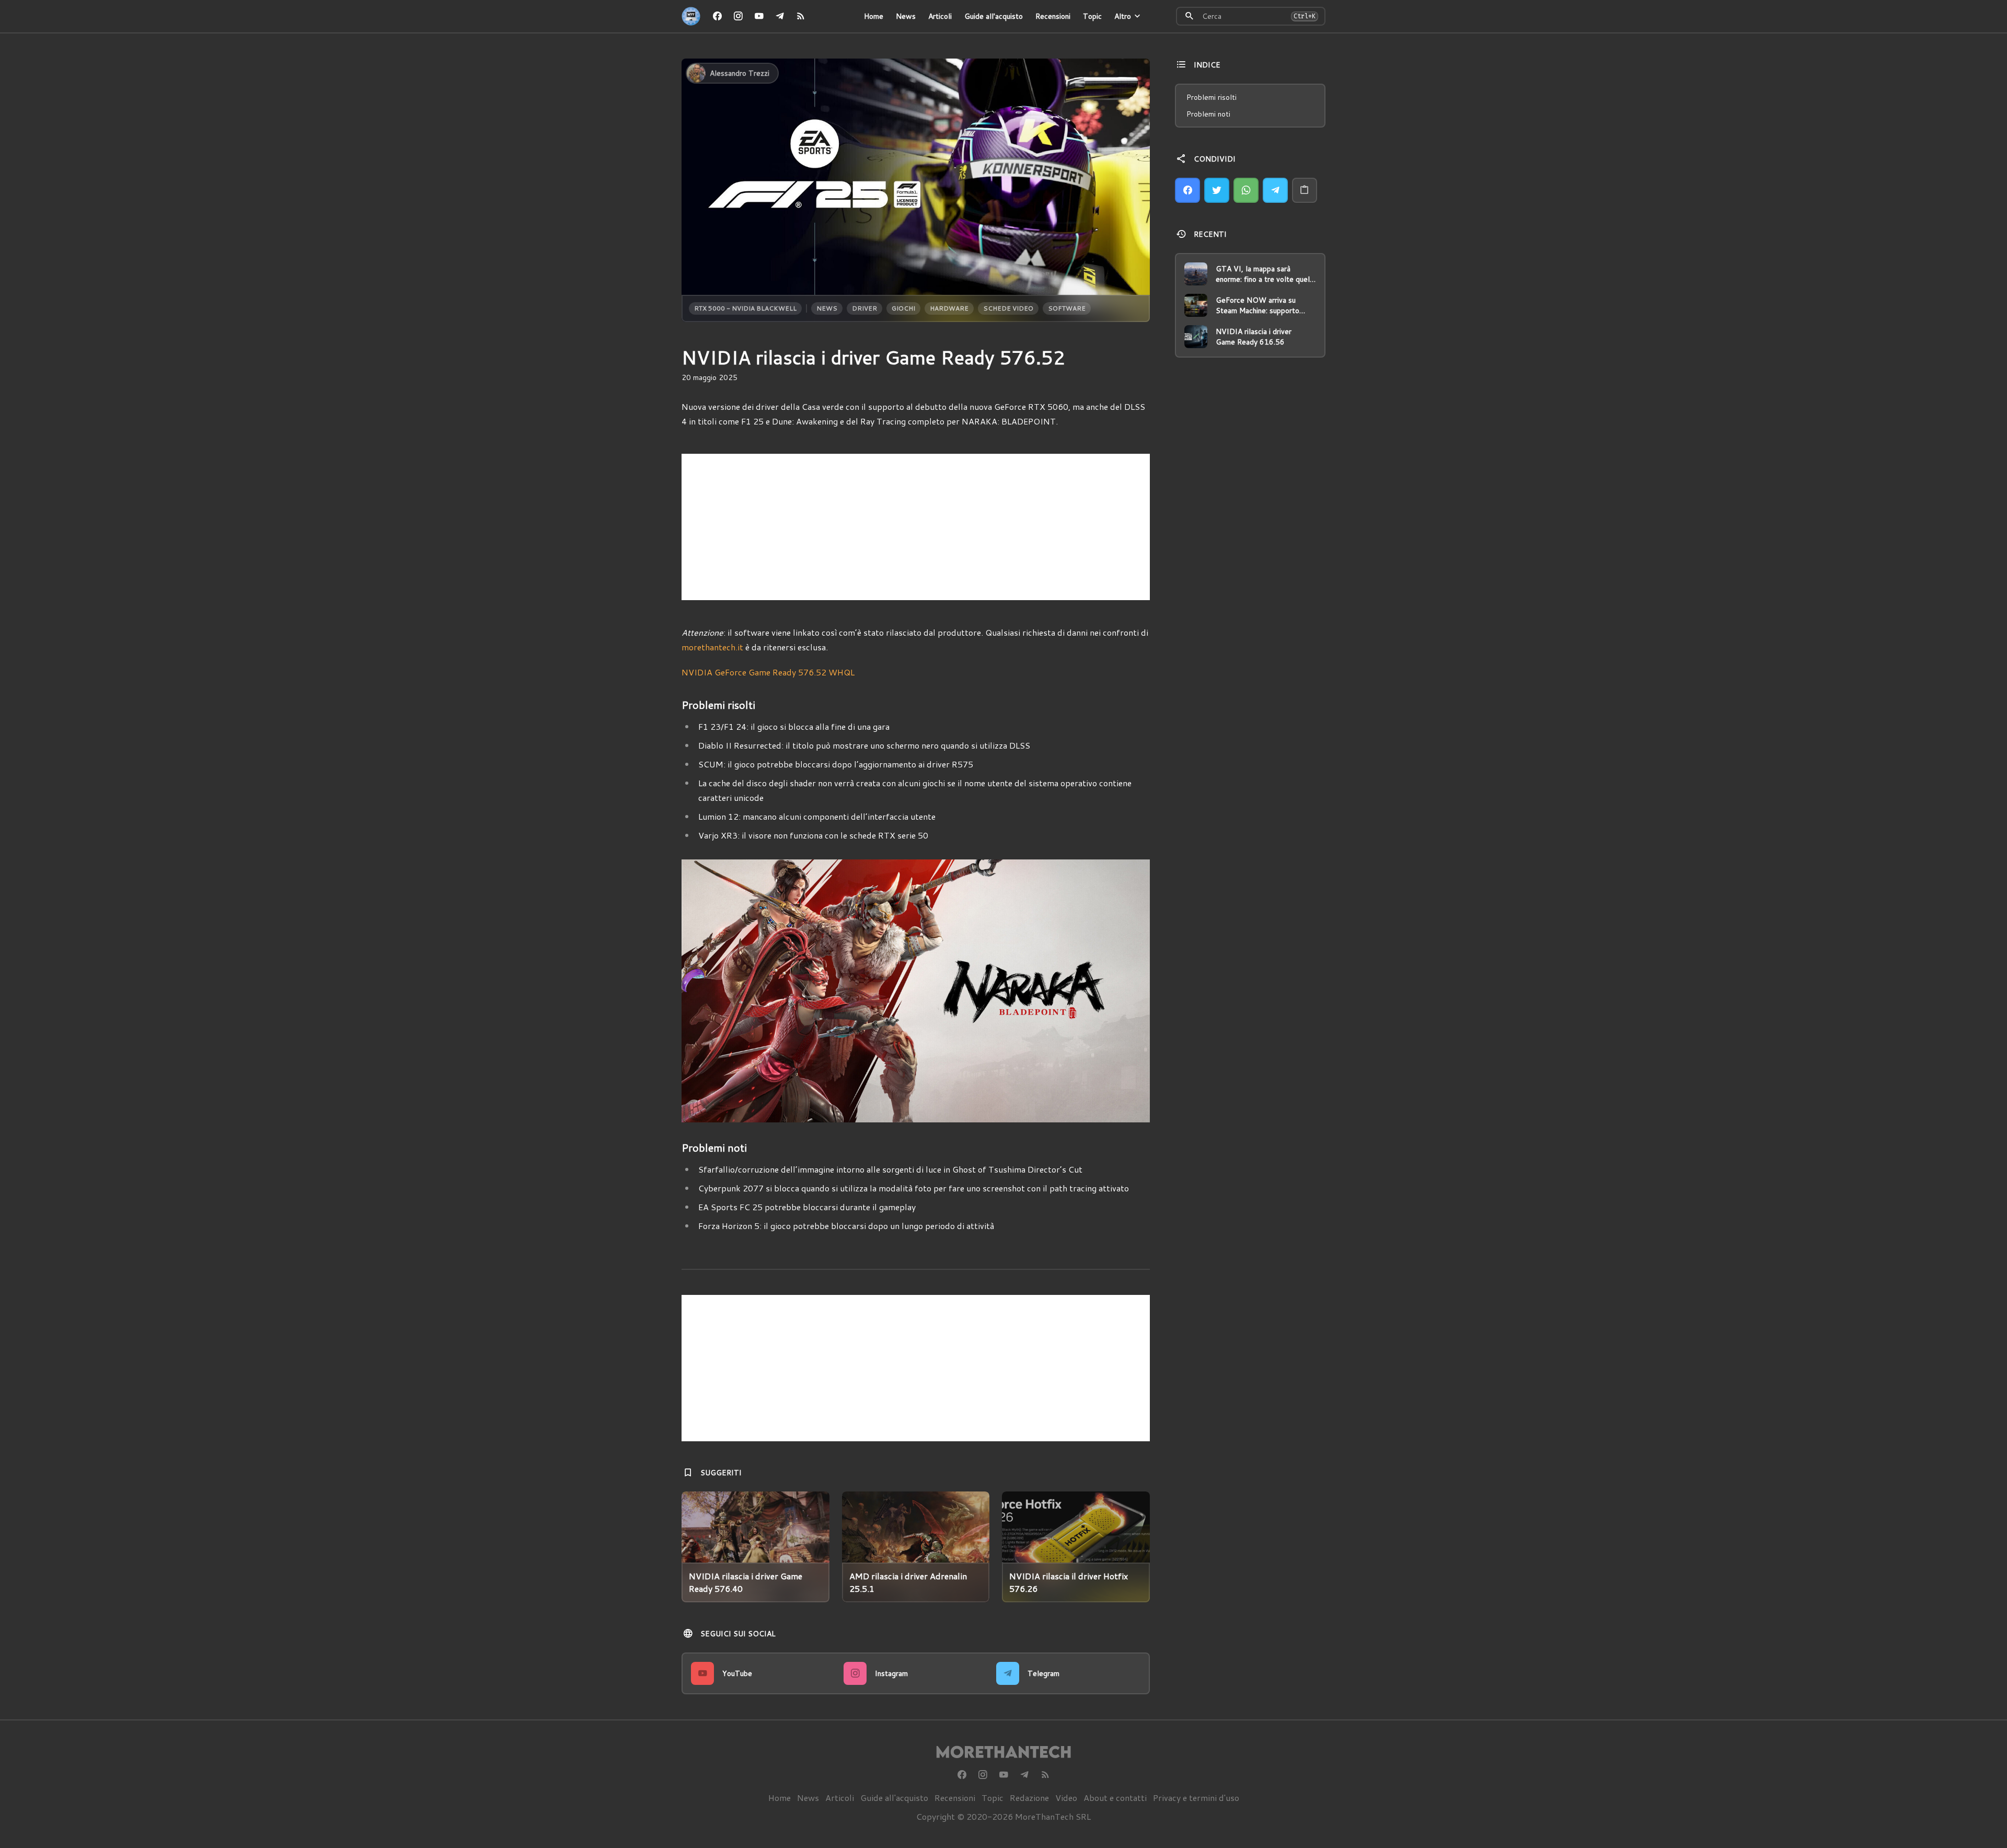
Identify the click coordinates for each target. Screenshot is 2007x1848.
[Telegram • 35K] (780, 16)
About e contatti (1115, 1798)
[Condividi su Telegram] (1275, 190)
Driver (864, 308)
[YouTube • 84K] (759, 16)
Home (874, 16)
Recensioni (1053, 16)
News (906, 16)
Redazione (1029, 1798)
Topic (1092, 16)
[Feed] (801, 16)
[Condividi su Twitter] (1217, 190)
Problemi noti (1208, 114)
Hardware (949, 308)
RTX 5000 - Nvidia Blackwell (745, 308)
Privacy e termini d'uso (1196, 1798)
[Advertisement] (916, 527)
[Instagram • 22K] (738, 16)
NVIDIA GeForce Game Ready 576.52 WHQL (768, 672)
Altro (1123, 16)
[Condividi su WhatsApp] (1246, 190)
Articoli (940, 16)
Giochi (903, 308)
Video (1066, 1798)
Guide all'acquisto (994, 16)
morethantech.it (712, 647)
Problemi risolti (1212, 97)
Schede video (1008, 308)
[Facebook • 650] (717, 16)
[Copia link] (1305, 190)
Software (1067, 308)
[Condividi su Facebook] (1187, 190)
